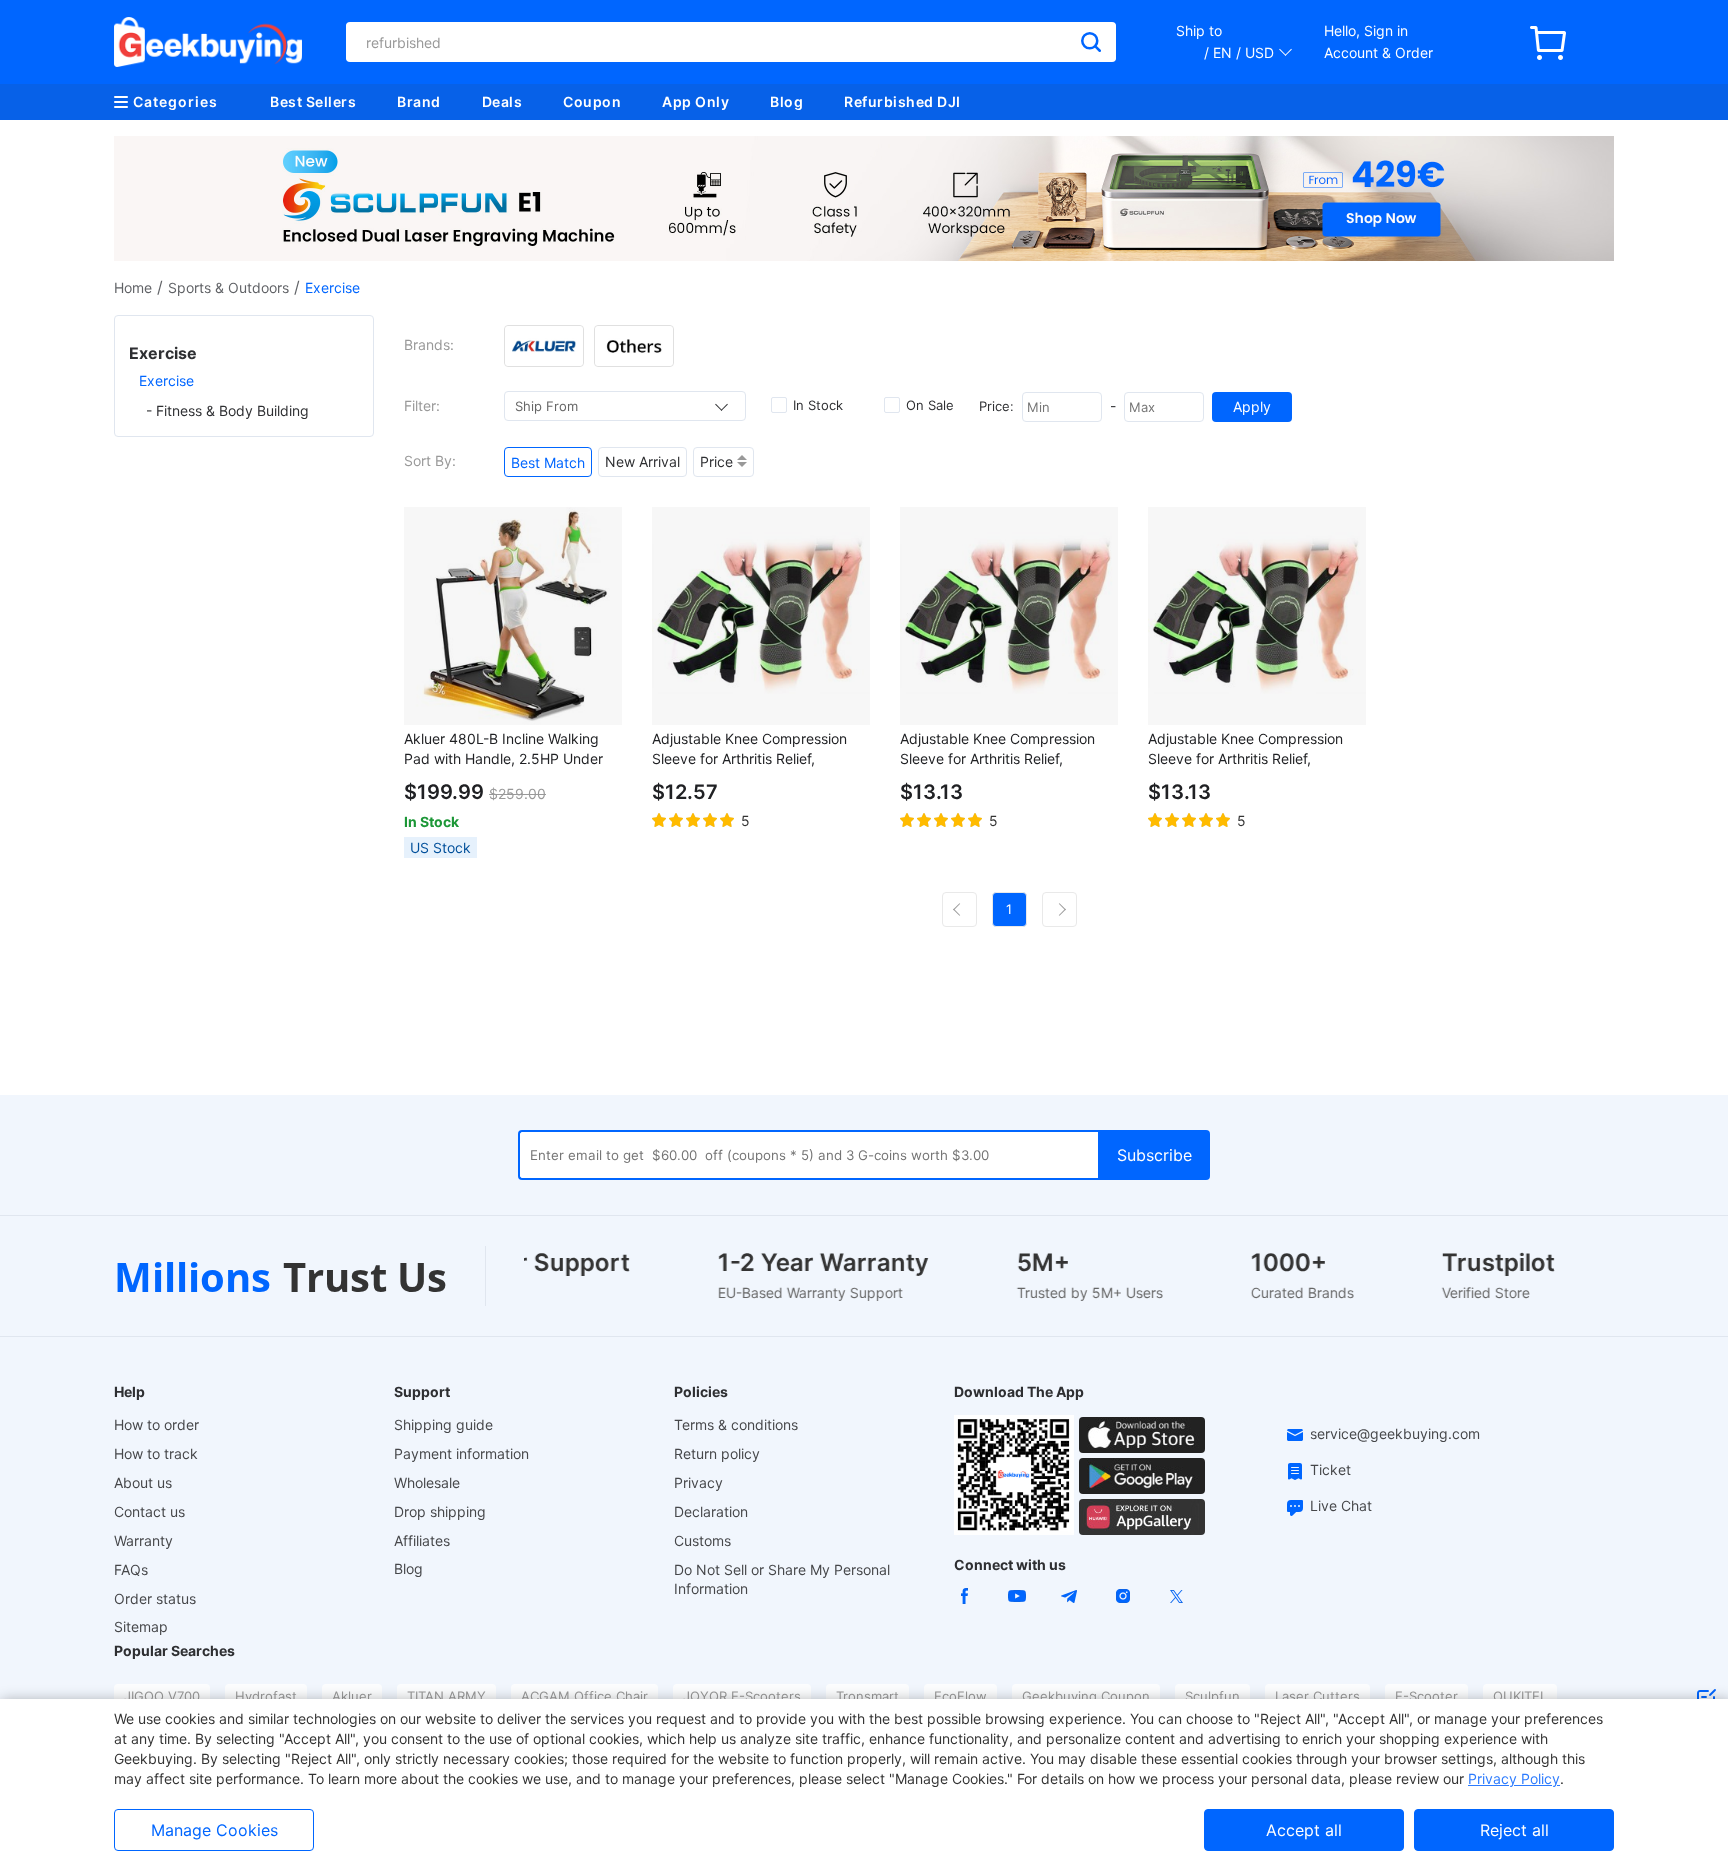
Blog (786, 101)
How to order (156, 1424)
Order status (155, 1598)
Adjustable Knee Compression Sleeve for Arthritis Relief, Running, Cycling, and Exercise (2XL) (1249, 749)
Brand (419, 101)
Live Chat (1341, 1505)
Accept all (1304, 1830)
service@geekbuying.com (1395, 1433)
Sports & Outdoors (228, 287)
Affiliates (422, 1540)
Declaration (711, 1511)
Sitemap (141, 1626)
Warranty (143, 1540)
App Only (695, 101)
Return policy (717, 1453)
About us (143, 1482)
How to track (156, 1453)
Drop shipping (440, 1511)
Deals (502, 101)
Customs (702, 1540)
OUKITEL (1520, 1696)
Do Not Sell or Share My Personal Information (782, 1579)
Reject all (1514, 1830)
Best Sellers (313, 101)
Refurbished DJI (902, 101)
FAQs (131, 1569)
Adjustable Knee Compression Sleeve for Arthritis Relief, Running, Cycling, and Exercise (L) (753, 749)
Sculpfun (1212, 1696)
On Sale (930, 405)
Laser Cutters (1317, 1696)
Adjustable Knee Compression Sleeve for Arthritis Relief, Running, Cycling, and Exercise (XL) (1001, 749)
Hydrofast (266, 1696)
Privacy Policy (1514, 1778)
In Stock (818, 405)
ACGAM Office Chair (584, 1696)
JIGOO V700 (162, 1696)
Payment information (461, 1453)
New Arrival (642, 461)
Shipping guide (443, 1424)
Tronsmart (867, 1696)
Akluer (352, 1696)
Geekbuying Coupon (1086, 1696)
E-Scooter (1426, 1696)
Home (133, 287)
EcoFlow (960, 1696)
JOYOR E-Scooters (742, 1696)
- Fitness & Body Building (227, 410)
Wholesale (427, 1482)
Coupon (592, 101)
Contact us (149, 1511)
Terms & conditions (736, 1424)
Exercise (166, 380)
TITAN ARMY (446, 1696)
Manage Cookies (214, 1830)
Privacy (698, 1482)
